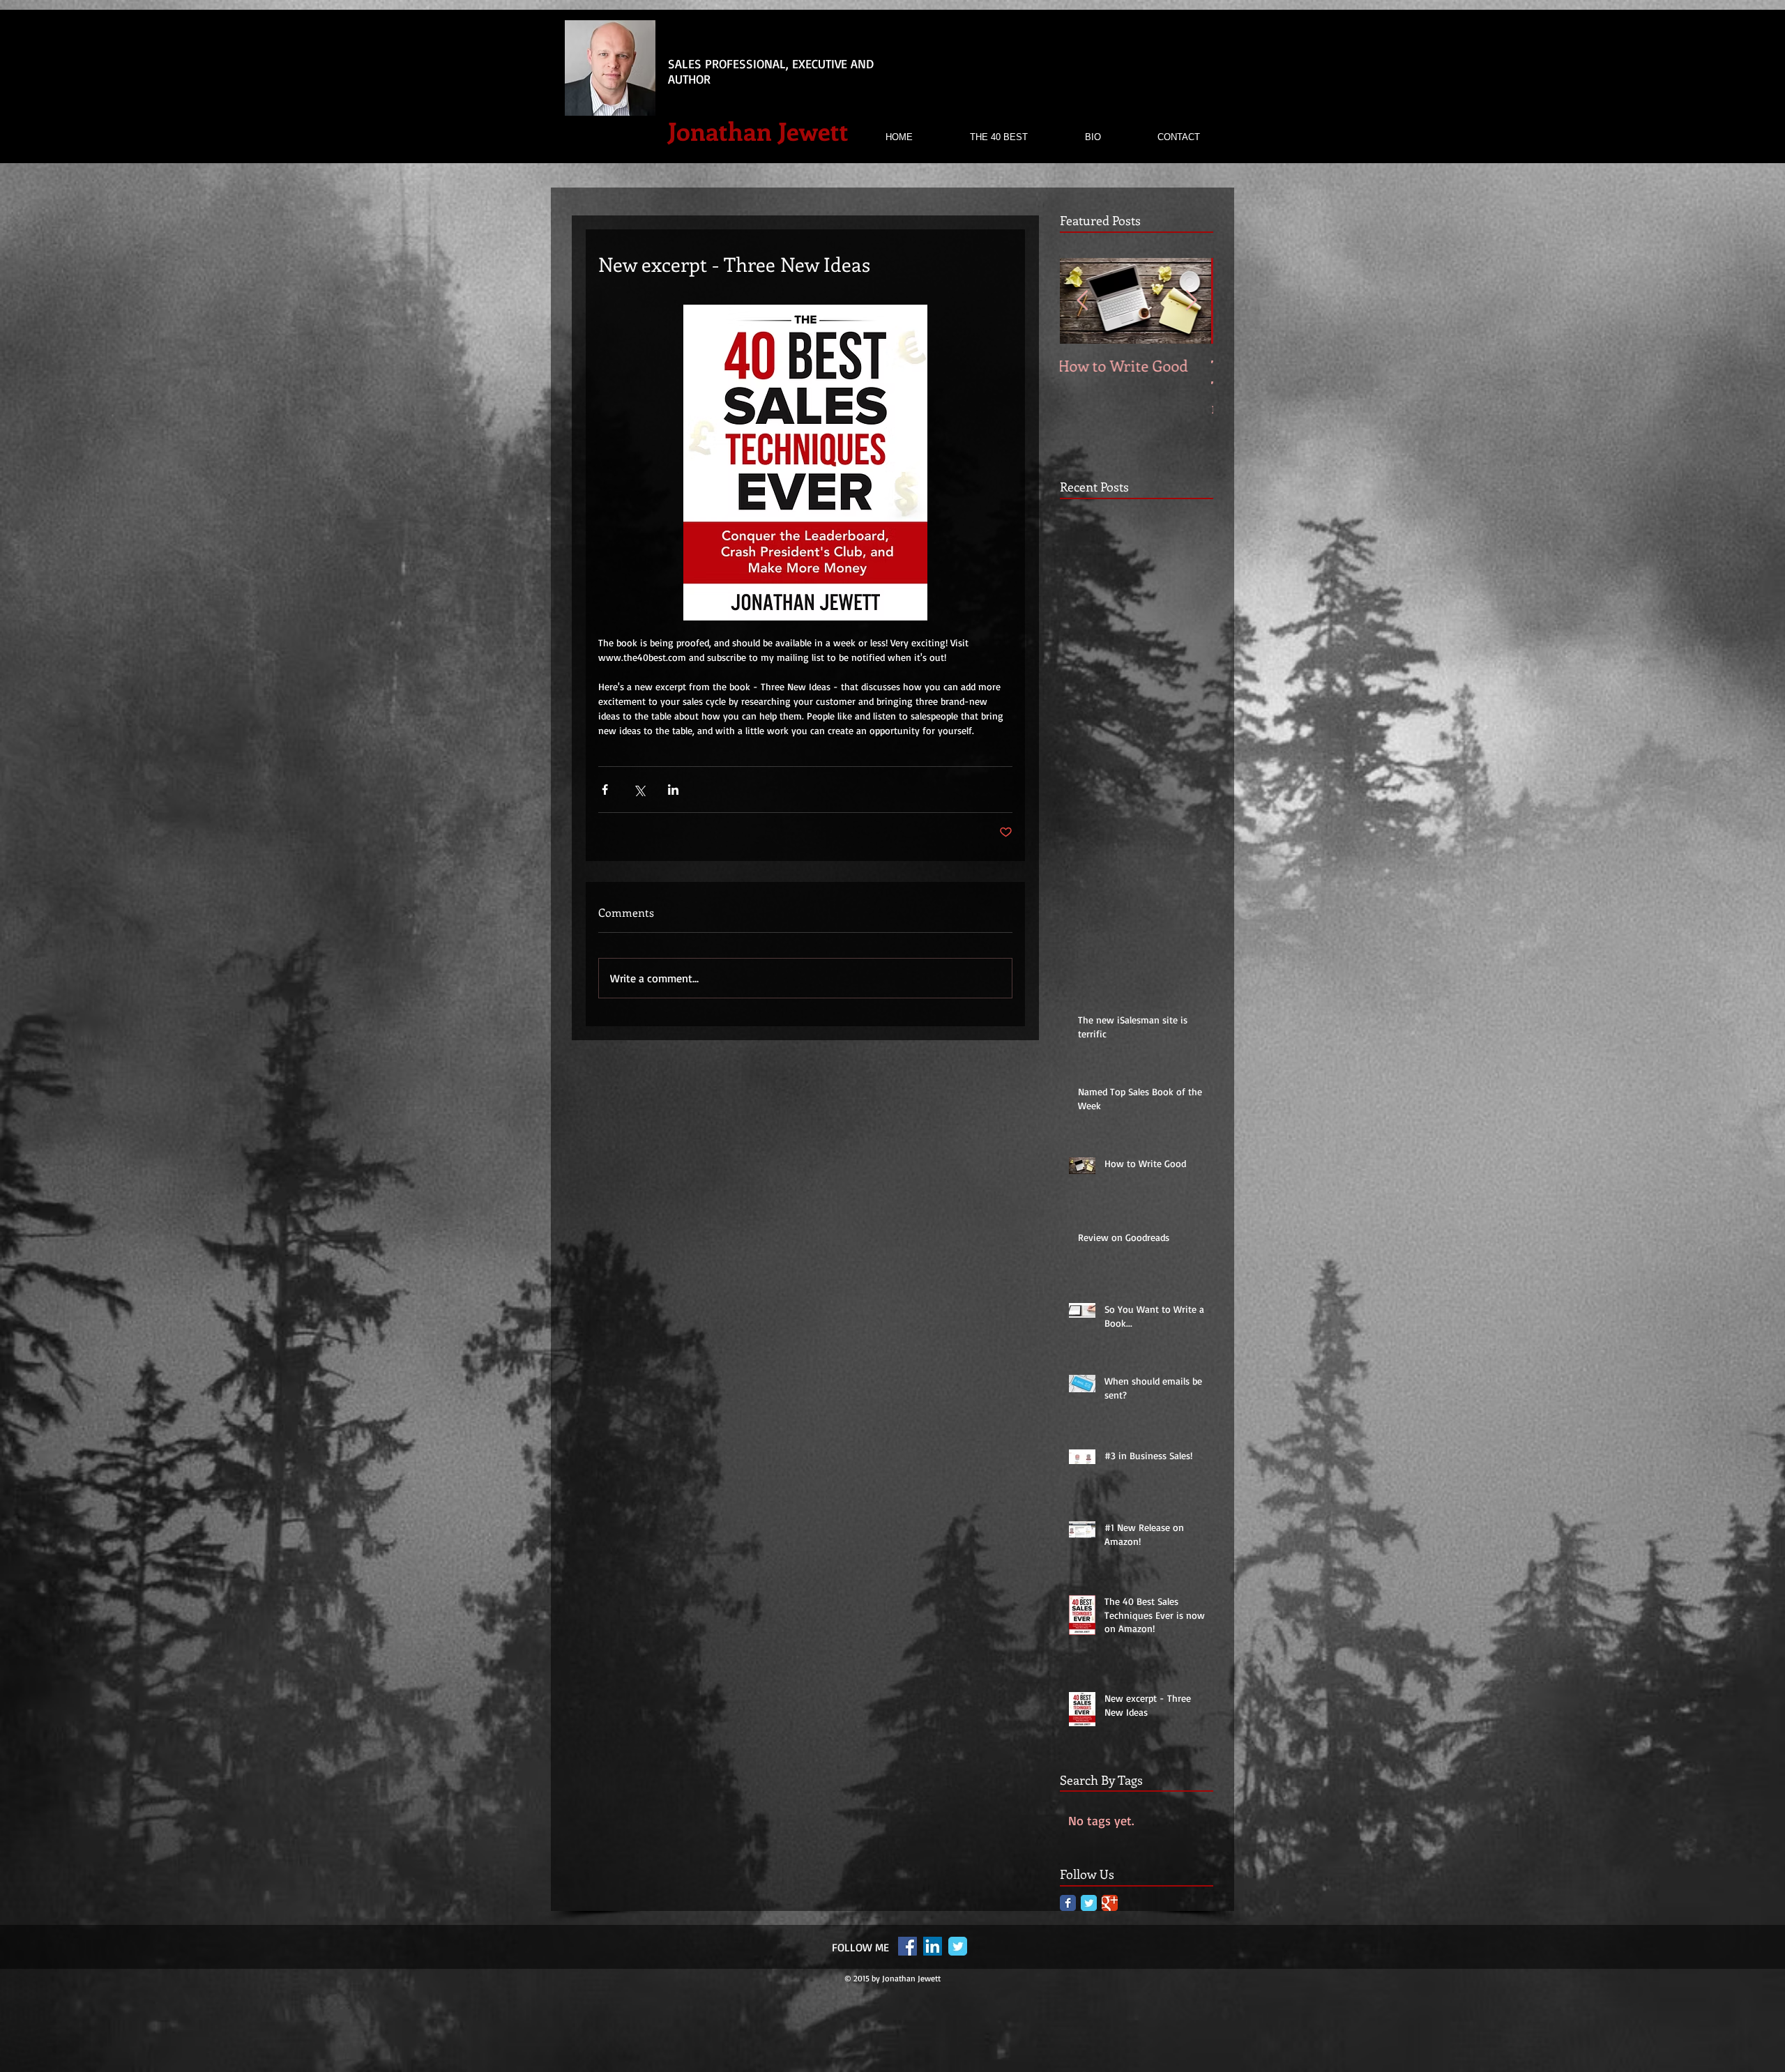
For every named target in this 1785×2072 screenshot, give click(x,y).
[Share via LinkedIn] (673, 790)
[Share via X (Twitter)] (639, 790)
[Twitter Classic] (1089, 1903)
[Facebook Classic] (1068, 1903)
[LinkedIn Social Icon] (933, 1946)
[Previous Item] (1082, 302)
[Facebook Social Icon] (907, 1946)
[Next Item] (1191, 302)
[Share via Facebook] (605, 790)
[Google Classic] (1110, 1903)
